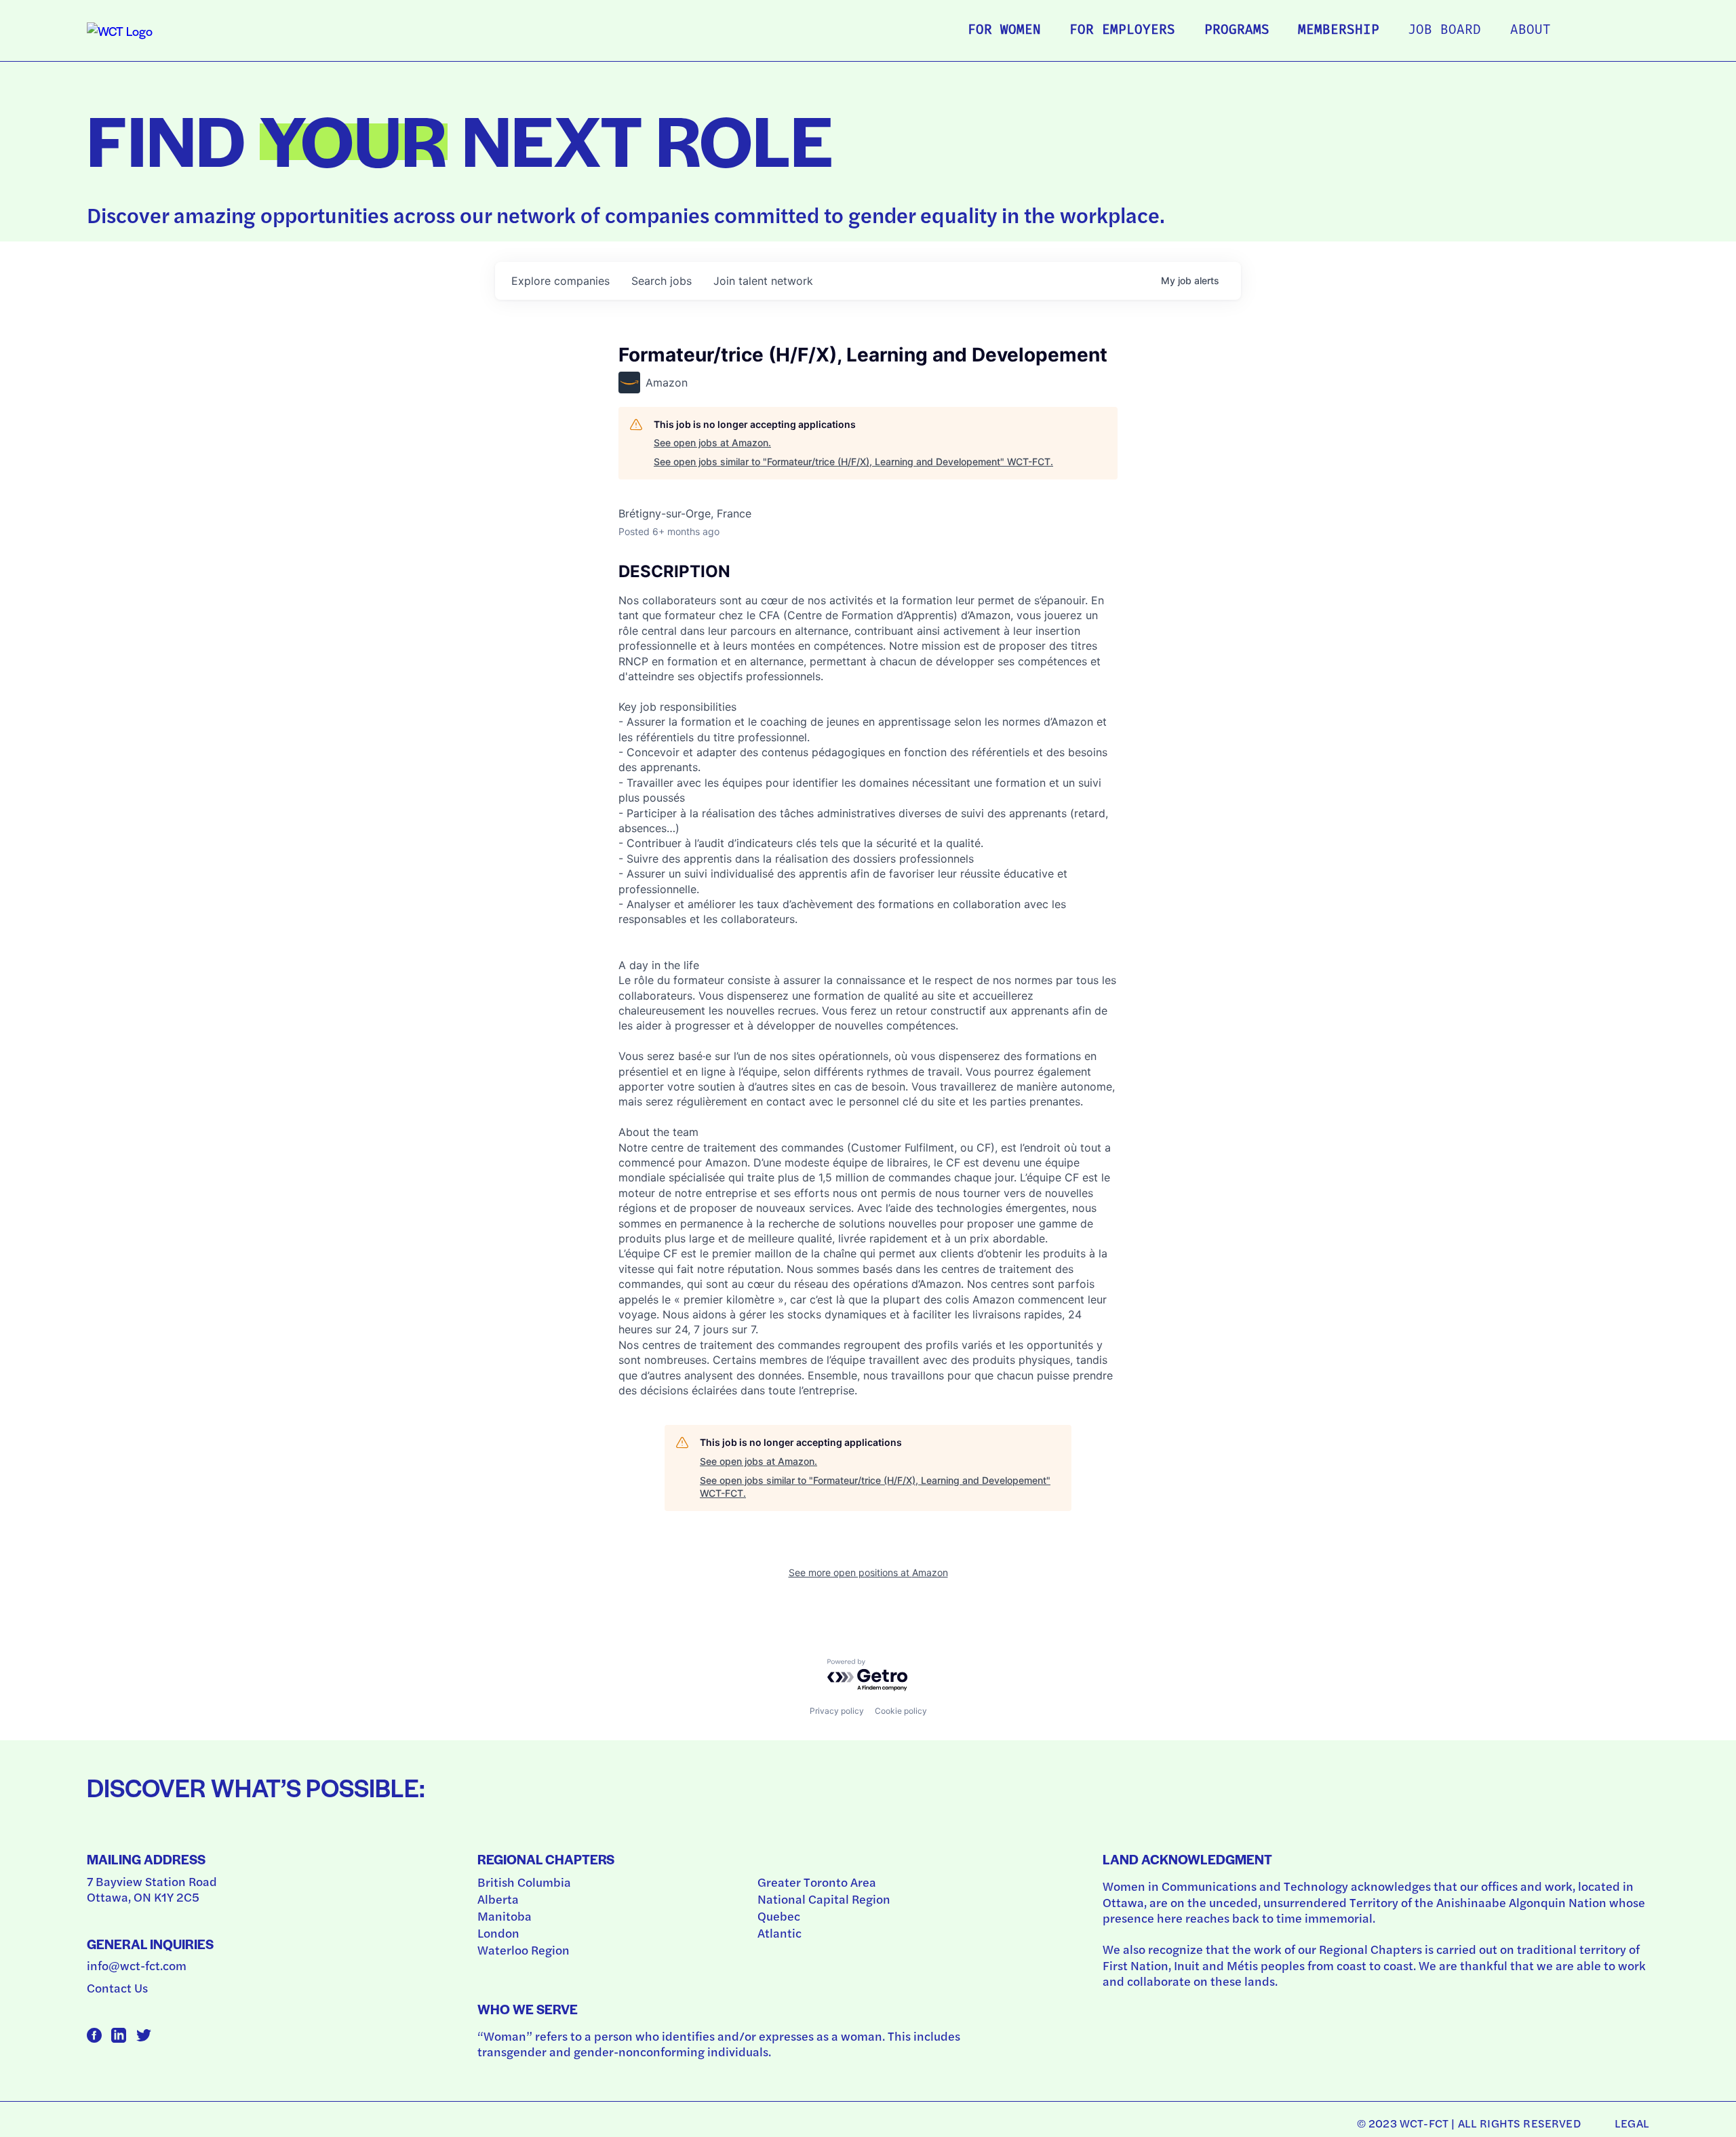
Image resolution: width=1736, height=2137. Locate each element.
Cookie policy (901, 1711)
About (1531, 31)
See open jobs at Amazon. (712, 443)
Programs (1237, 31)
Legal (1632, 2123)
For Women (1004, 31)
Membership (1339, 31)
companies (560, 281)
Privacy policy (837, 1711)
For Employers (1122, 31)
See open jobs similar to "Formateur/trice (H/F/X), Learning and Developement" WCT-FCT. (853, 462)
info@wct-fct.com (137, 1965)
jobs (662, 281)
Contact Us (117, 1987)
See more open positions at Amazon (868, 1572)
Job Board (1444, 31)
